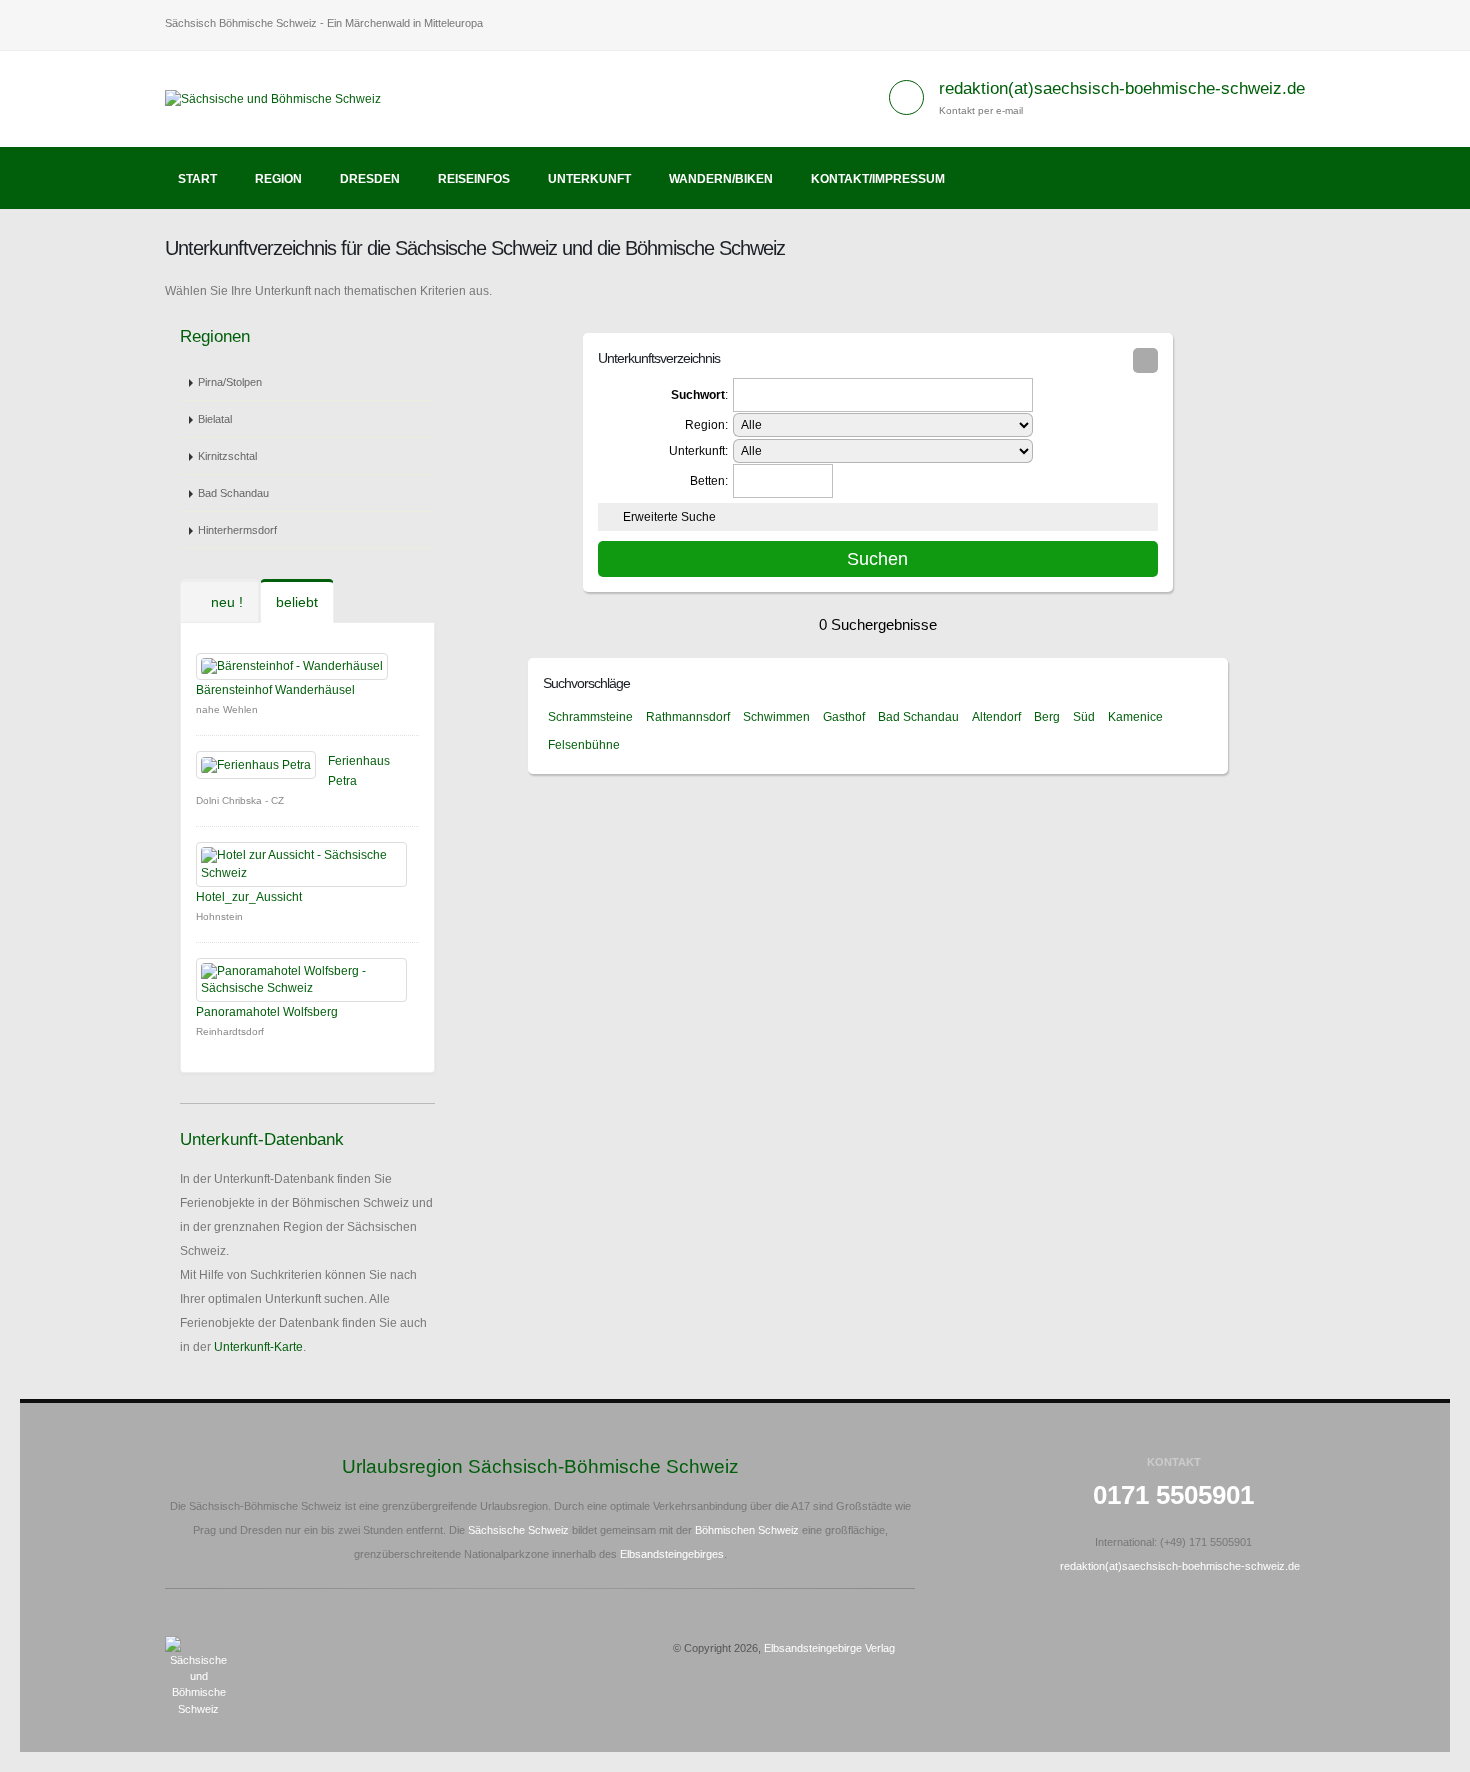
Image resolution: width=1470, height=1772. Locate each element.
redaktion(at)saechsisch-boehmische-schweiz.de (1122, 88)
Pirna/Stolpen (230, 382)
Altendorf (996, 717)
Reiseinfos (474, 179)
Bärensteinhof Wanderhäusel (275, 690)
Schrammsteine (590, 717)
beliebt (297, 602)
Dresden (370, 179)
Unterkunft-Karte (258, 1347)
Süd (1084, 717)
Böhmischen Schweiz (747, 1530)
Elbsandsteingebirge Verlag (829, 1648)
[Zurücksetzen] (1145, 360)
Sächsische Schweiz (518, 1530)
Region (278, 179)
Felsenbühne (584, 745)
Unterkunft (589, 179)
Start (197, 179)
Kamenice (1135, 717)
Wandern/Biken (721, 179)
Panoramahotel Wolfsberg (267, 1012)
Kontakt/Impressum (878, 179)
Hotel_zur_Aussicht (249, 897)
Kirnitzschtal (227, 456)
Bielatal (215, 419)
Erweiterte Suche (669, 517)
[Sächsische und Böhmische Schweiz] (280, 98)
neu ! (225, 602)
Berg (1047, 717)
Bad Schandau (233, 493)
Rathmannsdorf (688, 717)
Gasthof (844, 717)
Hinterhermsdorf (237, 530)
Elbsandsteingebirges (672, 1554)
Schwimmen (776, 717)
